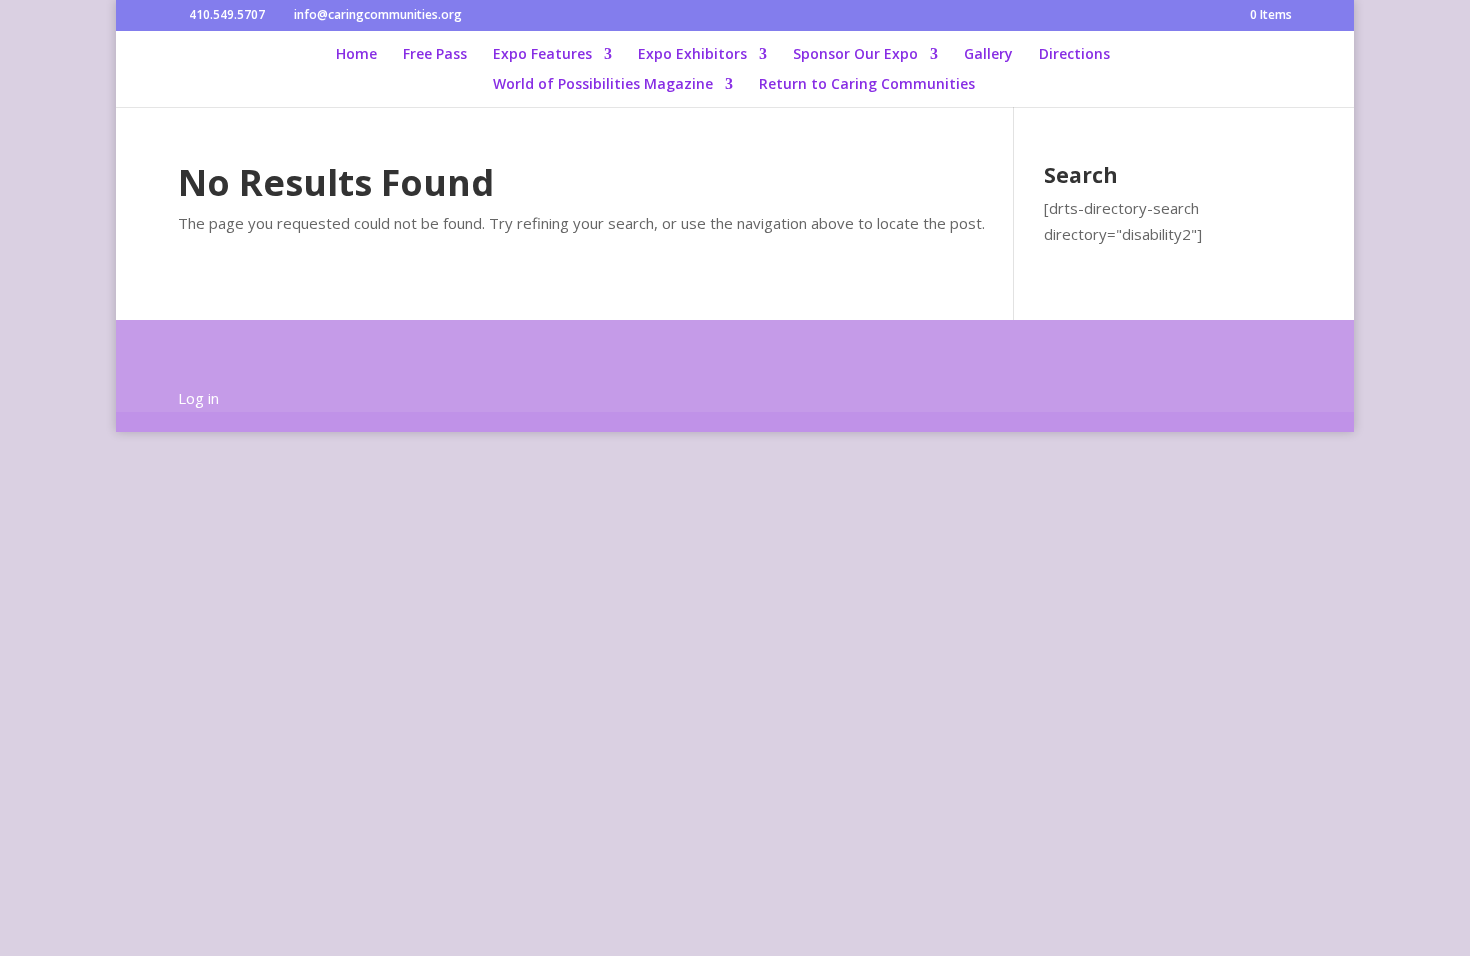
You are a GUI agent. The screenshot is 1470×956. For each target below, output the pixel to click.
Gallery (988, 55)
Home (356, 55)
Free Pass (435, 55)
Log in (198, 398)
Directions (1074, 55)
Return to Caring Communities (867, 85)
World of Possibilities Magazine (603, 85)
